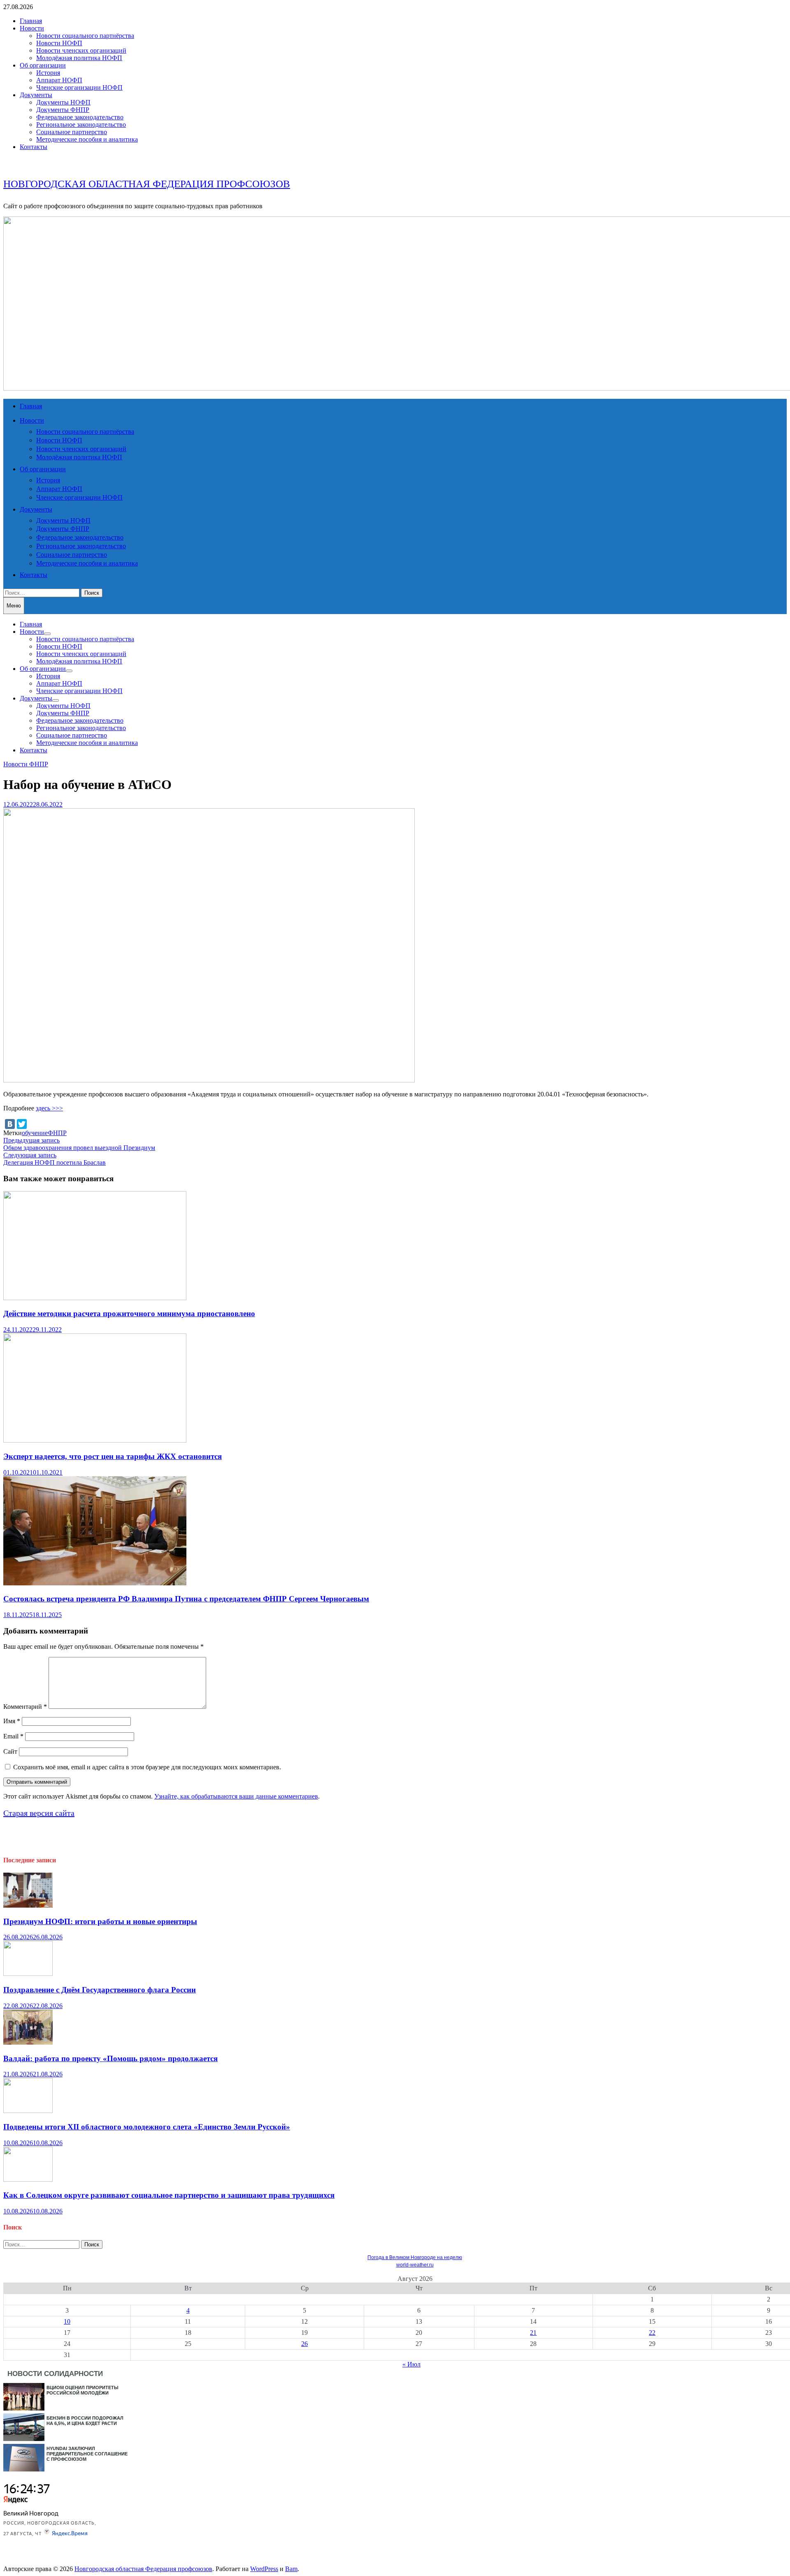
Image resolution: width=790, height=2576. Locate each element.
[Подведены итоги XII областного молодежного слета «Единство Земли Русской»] (28, 2111)
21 (533, 2333)
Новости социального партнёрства (85, 36)
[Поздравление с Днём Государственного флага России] (28, 1974)
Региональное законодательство (81, 124)
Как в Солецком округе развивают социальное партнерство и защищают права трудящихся (169, 2195)
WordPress (264, 2569)
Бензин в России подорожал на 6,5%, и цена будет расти (85, 2421)
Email (13, 1736)
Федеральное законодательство (80, 117)
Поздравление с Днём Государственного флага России (100, 1990)
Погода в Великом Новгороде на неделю (415, 2257)
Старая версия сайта (39, 1813)
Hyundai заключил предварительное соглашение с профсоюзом (87, 2454)
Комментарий (25, 1707)
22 (652, 2333)
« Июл (411, 2364)
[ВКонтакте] (10, 1124)
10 (67, 2321)
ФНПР (57, 1133)
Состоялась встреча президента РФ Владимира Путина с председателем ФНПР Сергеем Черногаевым (186, 1599)
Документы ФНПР (63, 110)
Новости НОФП (59, 43)
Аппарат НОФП (59, 80)
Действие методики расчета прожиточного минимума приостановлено (129, 1314)
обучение (35, 1133)
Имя (12, 1721)
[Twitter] (22, 1124)
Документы (36, 95)
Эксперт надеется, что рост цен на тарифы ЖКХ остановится (113, 1456)
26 (304, 2344)
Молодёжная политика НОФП (79, 58)
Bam (291, 2569)
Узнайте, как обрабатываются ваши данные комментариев (236, 1796)
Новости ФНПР (26, 764)
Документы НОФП (63, 102)
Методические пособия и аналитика (87, 139)
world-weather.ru (415, 2265)
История (48, 73)
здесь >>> (49, 1108)
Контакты (34, 147)
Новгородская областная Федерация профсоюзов (147, 184)
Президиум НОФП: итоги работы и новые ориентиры (100, 1921)
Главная (31, 21)
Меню (14, 606)
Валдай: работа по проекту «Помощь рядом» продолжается (110, 2058)
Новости (32, 28)
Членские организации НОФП (79, 87)
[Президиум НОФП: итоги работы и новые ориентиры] (28, 1905)
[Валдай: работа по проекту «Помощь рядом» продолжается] (28, 2042)
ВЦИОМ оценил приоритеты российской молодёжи (82, 2390)
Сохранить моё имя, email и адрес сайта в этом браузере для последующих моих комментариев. (147, 1767)
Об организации (43, 65)
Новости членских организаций (81, 50)
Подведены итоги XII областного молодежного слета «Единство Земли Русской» (147, 2127)
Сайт (10, 1751)
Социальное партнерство (72, 132)
